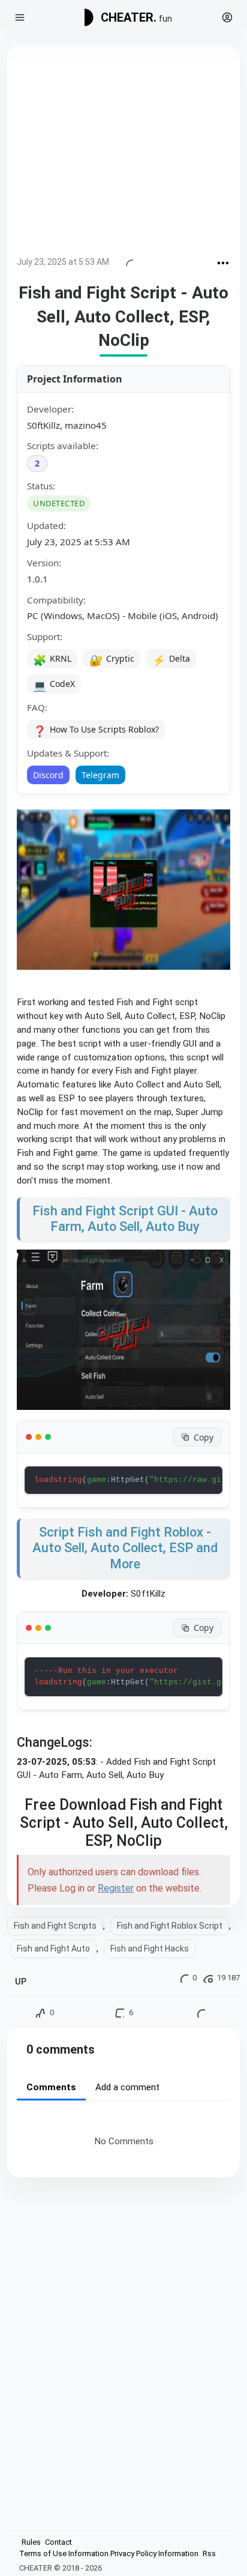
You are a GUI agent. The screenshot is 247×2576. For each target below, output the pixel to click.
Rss (209, 2553)
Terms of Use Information (64, 2553)
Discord (48, 775)
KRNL (52, 660)
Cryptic (112, 660)
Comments (51, 2087)
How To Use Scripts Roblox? (96, 731)
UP (21, 1982)
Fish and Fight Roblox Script (170, 1926)
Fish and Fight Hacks (150, 1949)
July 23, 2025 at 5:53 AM (63, 262)
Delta (171, 660)
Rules (31, 2542)
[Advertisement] (123, 153)
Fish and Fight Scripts (55, 1926)
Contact (58, 2542)
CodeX (54, 685)
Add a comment (127, 2087)
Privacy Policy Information (154, 2553)
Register (116, 1888)
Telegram (100, 775)
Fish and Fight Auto (53, 1949)
